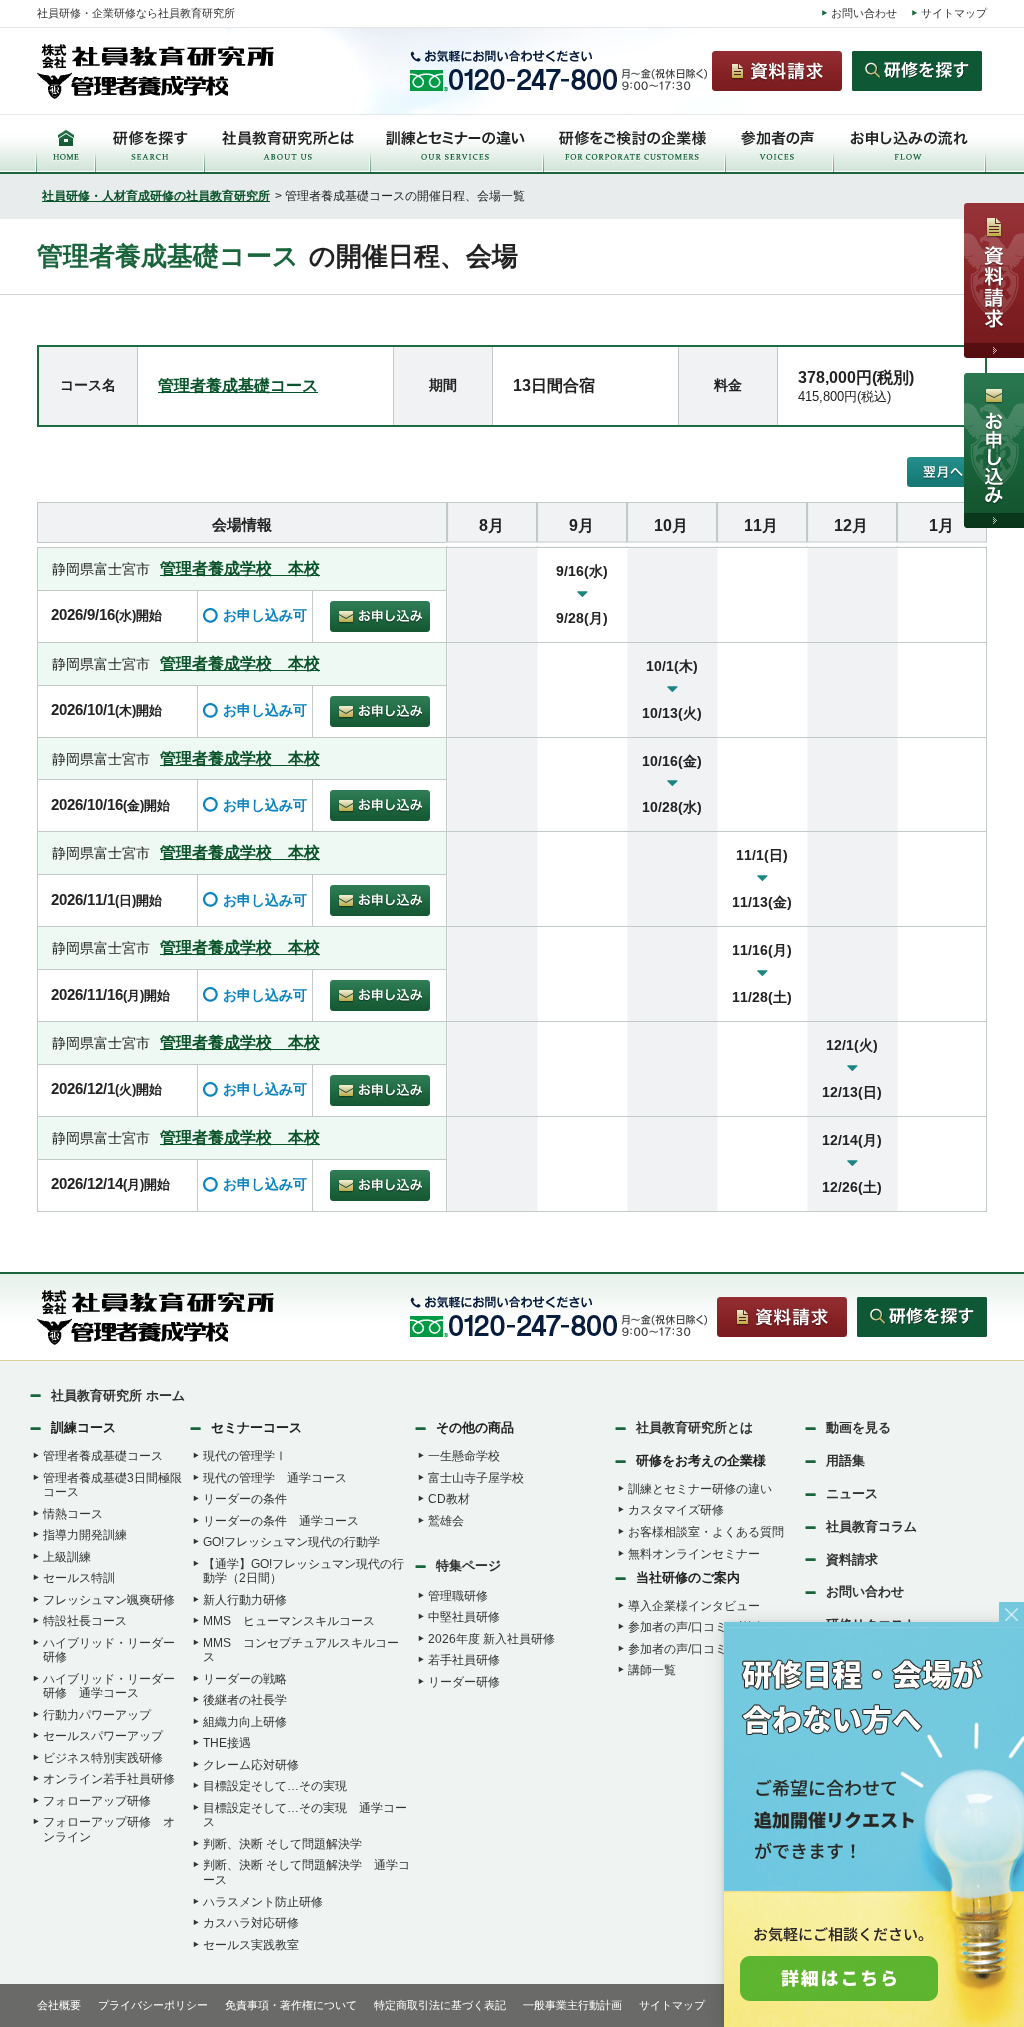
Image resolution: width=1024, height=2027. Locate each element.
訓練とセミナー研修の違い (700, 1489)
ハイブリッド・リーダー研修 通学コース (109, 1686)
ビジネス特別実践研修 (103, 1758)
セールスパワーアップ (103, 1736)
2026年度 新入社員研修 (491, 1639)
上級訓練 (67, 1557)
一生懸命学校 (464, 1456)
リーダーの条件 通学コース (281, 1521)
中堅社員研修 (464, 1617)
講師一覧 (652, 1670)
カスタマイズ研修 (676, 1510)
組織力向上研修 (245, 1722)
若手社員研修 (464, 1660)
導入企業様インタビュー (694, 1606)
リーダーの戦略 (245, 1679)
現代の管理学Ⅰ (245, 1456)
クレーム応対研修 (251, 1765)
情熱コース (73, 1514)
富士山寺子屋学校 (476, 1478)
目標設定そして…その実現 (275, 1786)
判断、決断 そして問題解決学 (282, 1844)
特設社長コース (85, 1621)
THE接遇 (227, 1743)
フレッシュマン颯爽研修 (109, 1600)
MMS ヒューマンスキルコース (289, 1621)
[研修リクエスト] (874, 1826)
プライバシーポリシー (153, 2005)
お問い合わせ (864, 13)
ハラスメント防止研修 (263, 1902)
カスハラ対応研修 (251, 1923)
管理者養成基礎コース (238, 385)
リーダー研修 (464, 1682)
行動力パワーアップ (97, 1715)
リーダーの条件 (245, 1499)
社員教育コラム (871, 1526)
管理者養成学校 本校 (240, 568)
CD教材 (449, 1499)
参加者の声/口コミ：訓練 (695, 1627)
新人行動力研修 (245, 1600)
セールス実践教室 (251, 1945)
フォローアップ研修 (97, 1801)
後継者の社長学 (245, 1700)
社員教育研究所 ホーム (118, 1395)
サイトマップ (954, 13)
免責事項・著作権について (291, 2005)
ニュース (852, 1493)
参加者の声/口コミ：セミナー (707, 1649)
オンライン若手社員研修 (109, 1779)
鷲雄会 (446, 1521)
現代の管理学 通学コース (275, 1478)
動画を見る (858, 1427)
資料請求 (852, 1559)
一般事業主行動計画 (572, 2005)
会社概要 (59, 2005)
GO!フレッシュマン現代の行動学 (291, 1542)
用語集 (845, 1460)
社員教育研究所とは (694, 1427)
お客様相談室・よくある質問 (706, 1532)
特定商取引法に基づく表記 (440, 2005)
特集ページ (468, 1565)
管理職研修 (458, 1596)
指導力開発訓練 (85, 1535)
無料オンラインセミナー (694, 1554)
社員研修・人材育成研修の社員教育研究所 (156, 196)
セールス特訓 (79, 1578)
